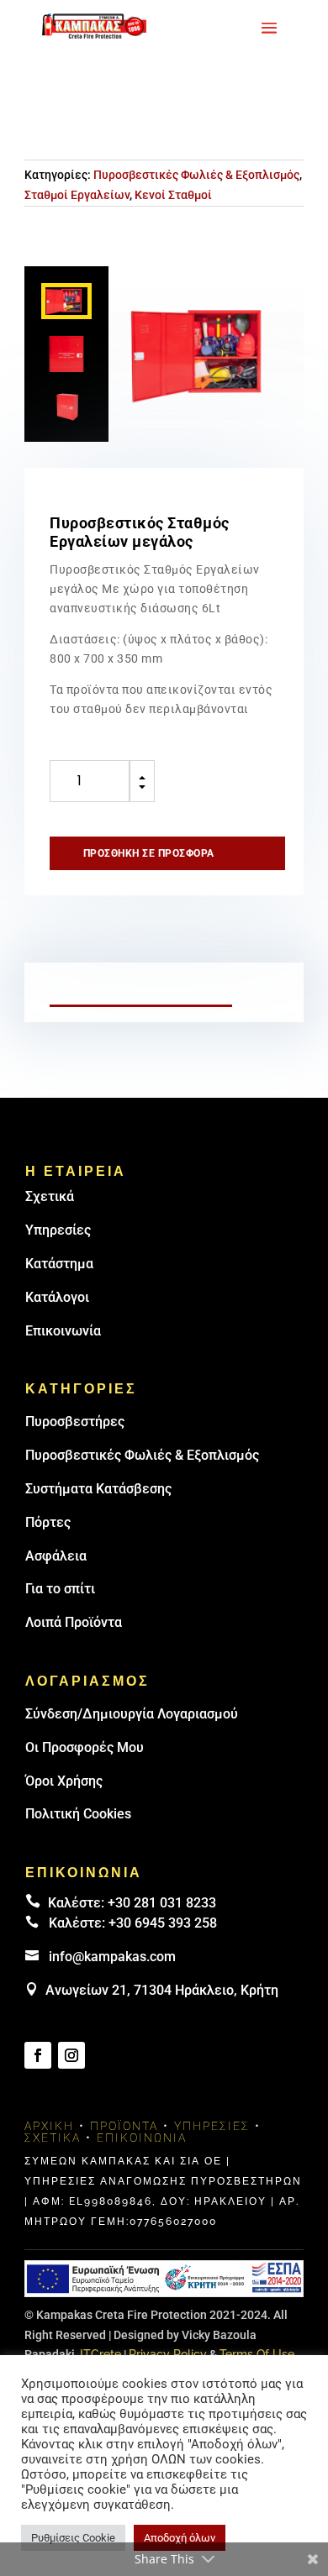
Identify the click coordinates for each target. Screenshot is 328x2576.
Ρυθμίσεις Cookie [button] (73, 2538)
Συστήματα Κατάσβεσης (98, 1489)
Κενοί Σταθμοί (173, 195)
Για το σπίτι (60, 1589)
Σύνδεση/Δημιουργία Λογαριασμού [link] (132, 1714)
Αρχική (49, 2126)
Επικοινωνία (63, 1331)
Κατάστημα (59, 1264)
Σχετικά (50, 1196)
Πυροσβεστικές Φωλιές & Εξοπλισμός (196, 175)
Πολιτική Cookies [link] (78, 1814)
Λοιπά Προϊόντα (74, 1622)
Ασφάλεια (56, 1556)
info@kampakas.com (112, 1957)
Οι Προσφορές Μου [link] (85, 1747)
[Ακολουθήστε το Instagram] (71, 2055)
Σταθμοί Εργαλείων (77, 195)
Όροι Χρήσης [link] (64, 1781)
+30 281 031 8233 (162, 1903)
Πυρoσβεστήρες (75, 1422)
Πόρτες (48, 1522)
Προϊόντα (124, 2126)
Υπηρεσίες (58, 1230)
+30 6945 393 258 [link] (163, 1923)
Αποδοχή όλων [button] (180, 2538)
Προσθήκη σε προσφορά (149, 853)
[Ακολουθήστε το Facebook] (38, 2055)
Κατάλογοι (57, 1297)
